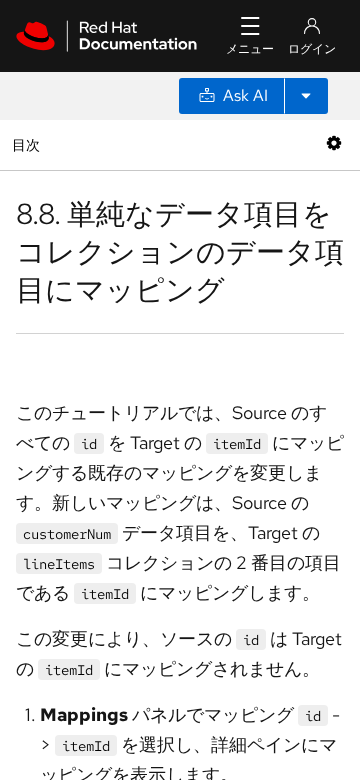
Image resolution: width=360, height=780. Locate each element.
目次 (28, 144)
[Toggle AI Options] (306, 96)
